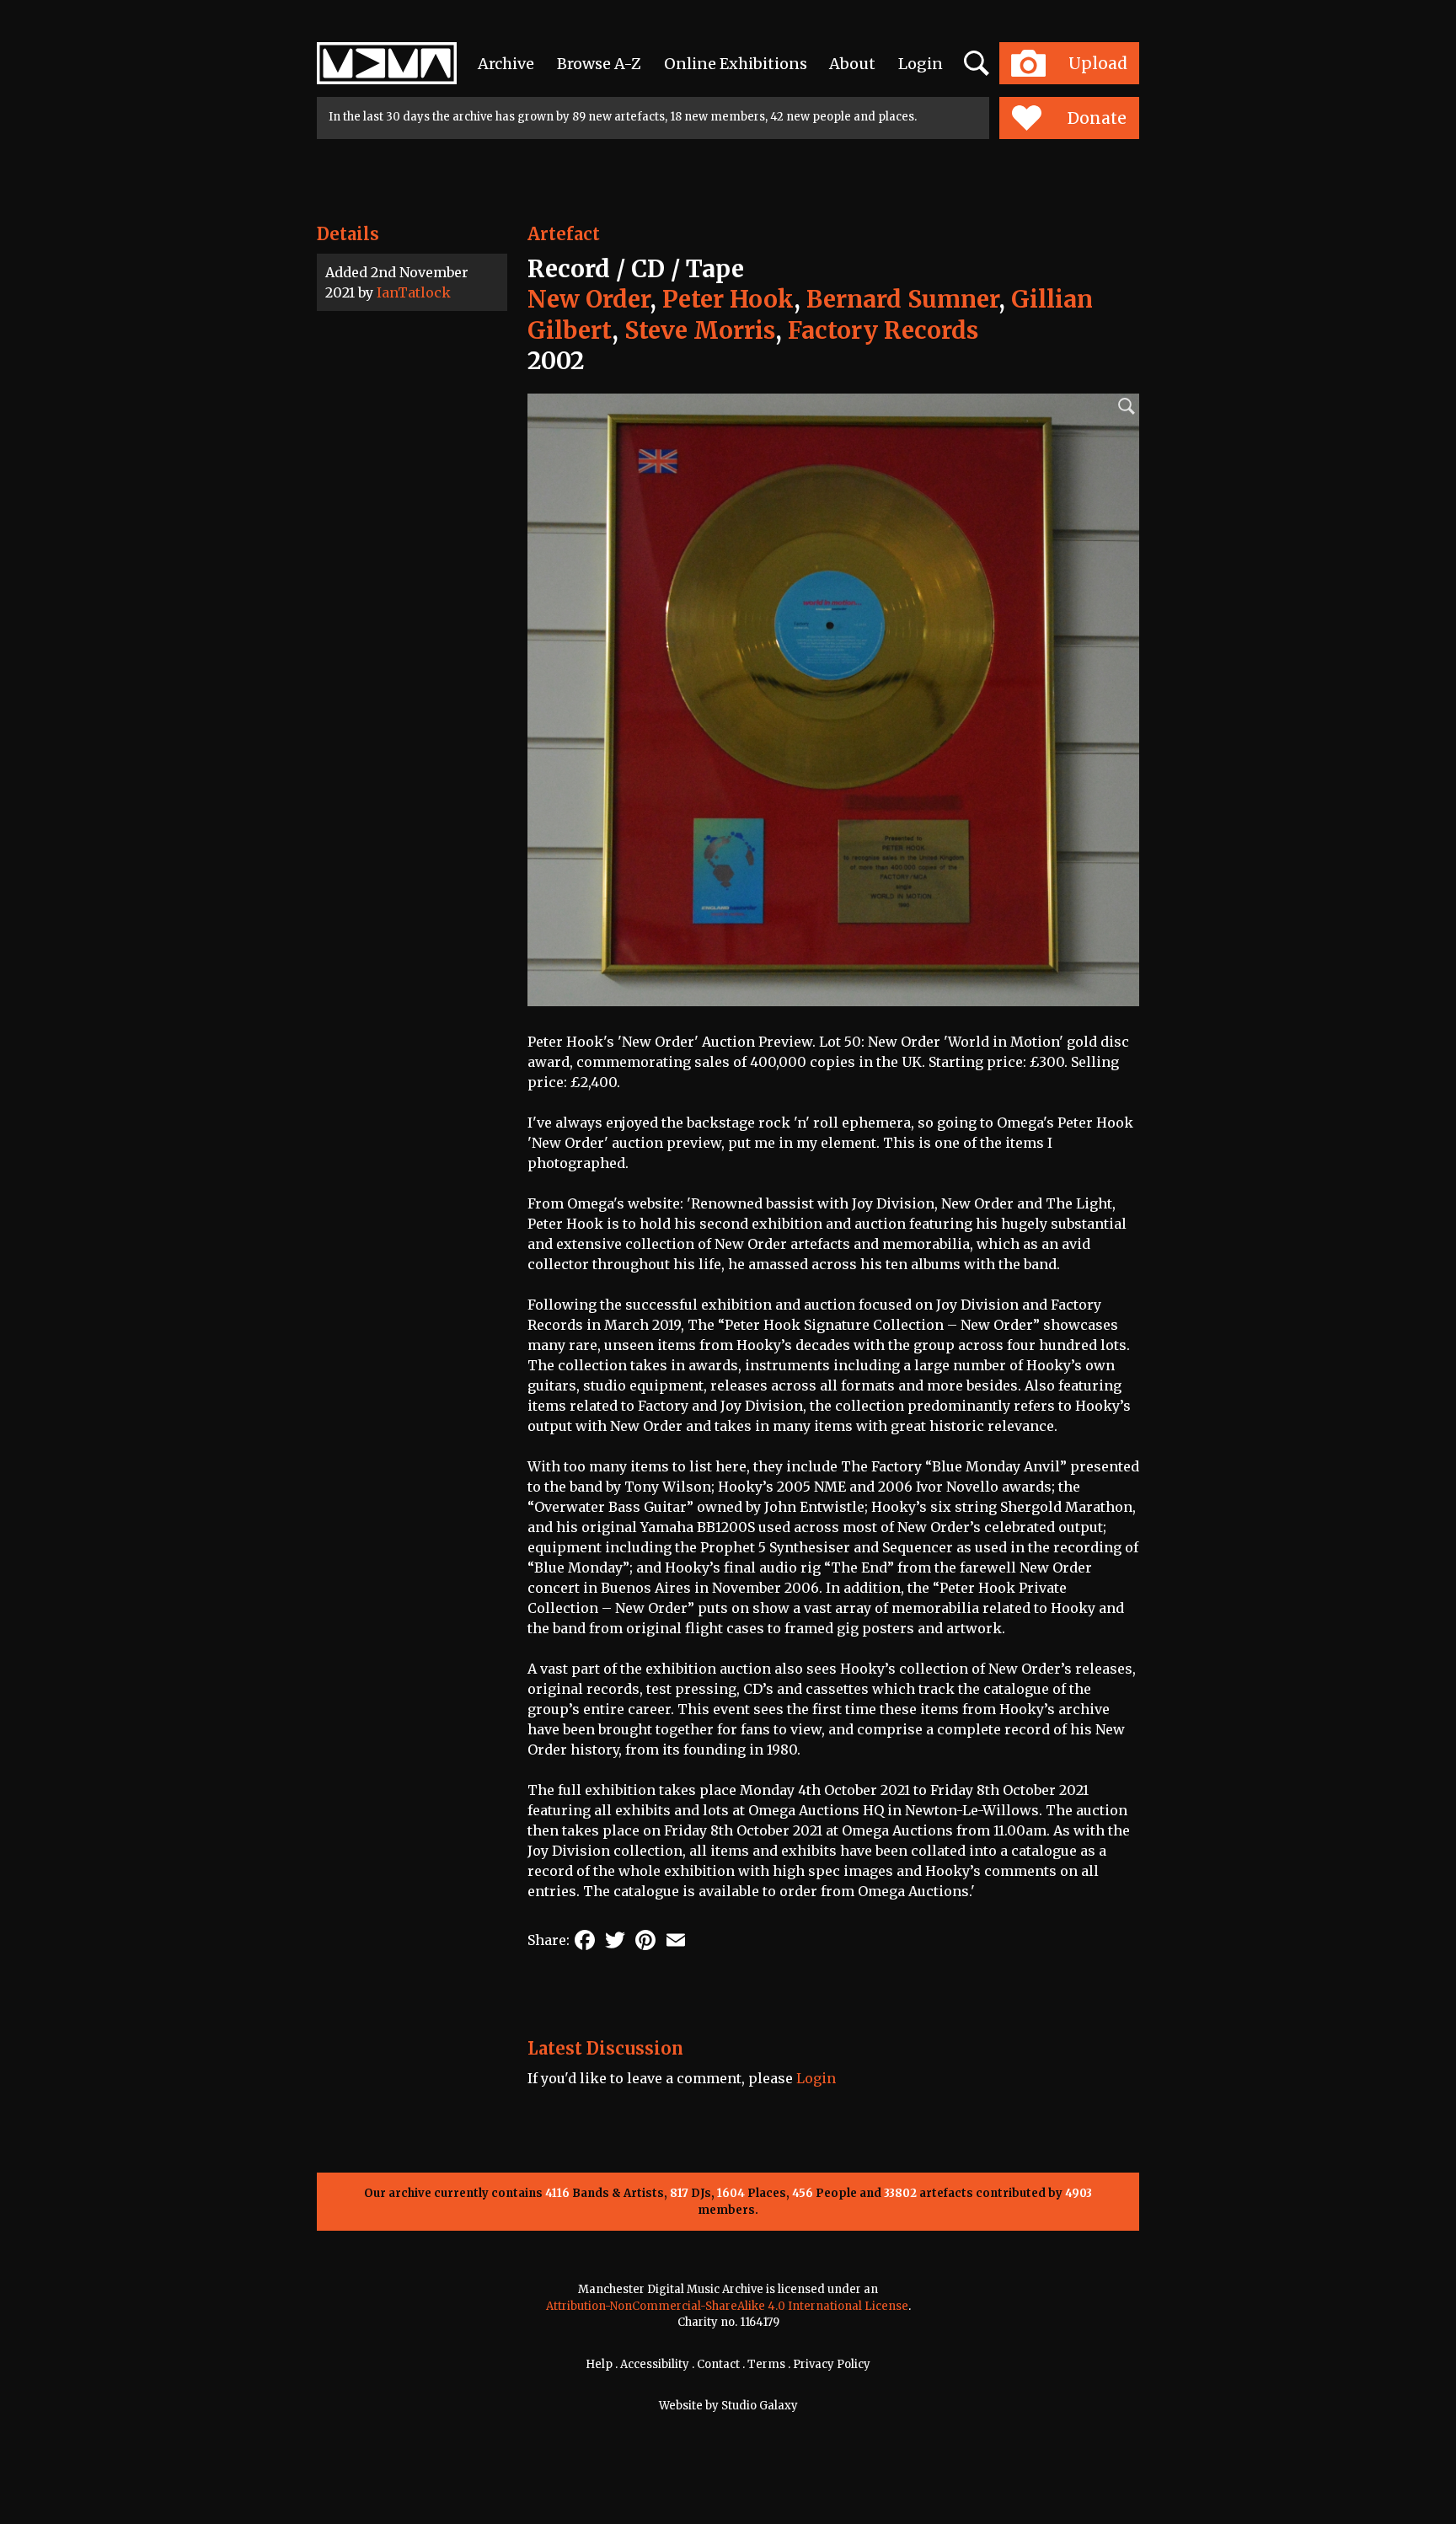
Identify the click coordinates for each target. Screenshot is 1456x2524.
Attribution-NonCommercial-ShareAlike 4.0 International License (727, 2306)
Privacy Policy (832, 2364)
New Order (589, 299)
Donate (1097, 118)
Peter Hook (728, 299)
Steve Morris (700, 330)
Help (599, 2364)
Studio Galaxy (760, 2406)
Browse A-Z (599, 64)
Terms (766, 2364)
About (852, 64)
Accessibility (655, 2364)
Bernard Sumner (902, 299)
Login (921, 64)
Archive (506, 64)
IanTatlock (414, 292)
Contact (718, 2364)
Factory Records (883, 330)
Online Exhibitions (736, 64)
